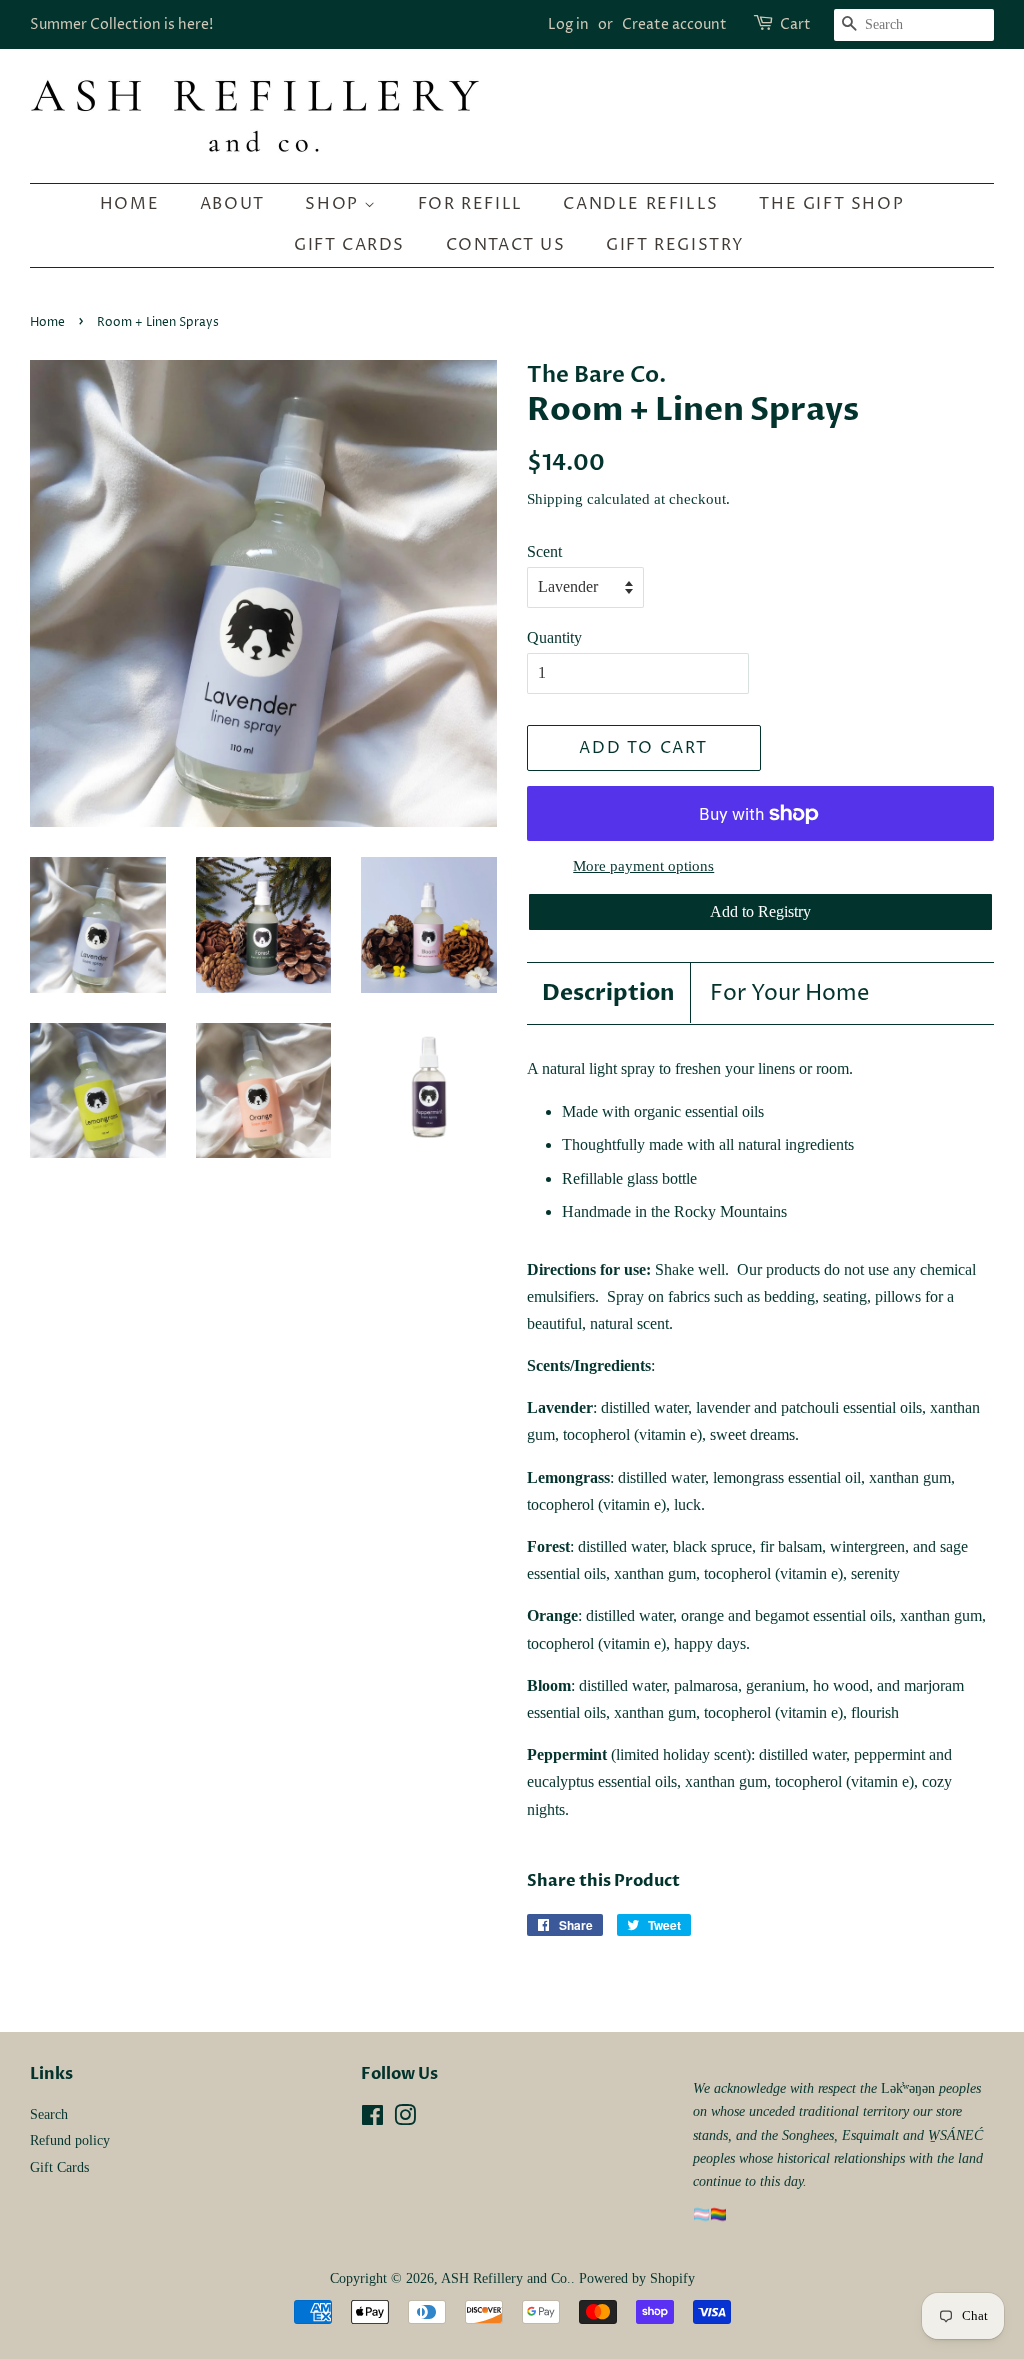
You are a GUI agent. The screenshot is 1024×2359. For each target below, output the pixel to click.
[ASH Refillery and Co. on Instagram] (405, 2119)
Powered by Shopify (637, 2278)
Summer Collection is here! (121, 24)
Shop (334, 204)
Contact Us (506, 245)
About (232, 204)
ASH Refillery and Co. (506, 2278)
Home (129, 204)
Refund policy (70, 2140)
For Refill (470, 204)
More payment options (643, 866)
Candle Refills (640, 204)
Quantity (554, 637)
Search (49, 2114)
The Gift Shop (831, 204)
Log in (568, 24)
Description (608, 993)
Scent (544, 551)
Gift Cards (349, 245)
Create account (674, 24)
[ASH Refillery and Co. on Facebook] (372, 2119)
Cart (795, 24)
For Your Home (789, 994)
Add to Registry (760, 911)
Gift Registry (675, 245)
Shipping (555, 499)
